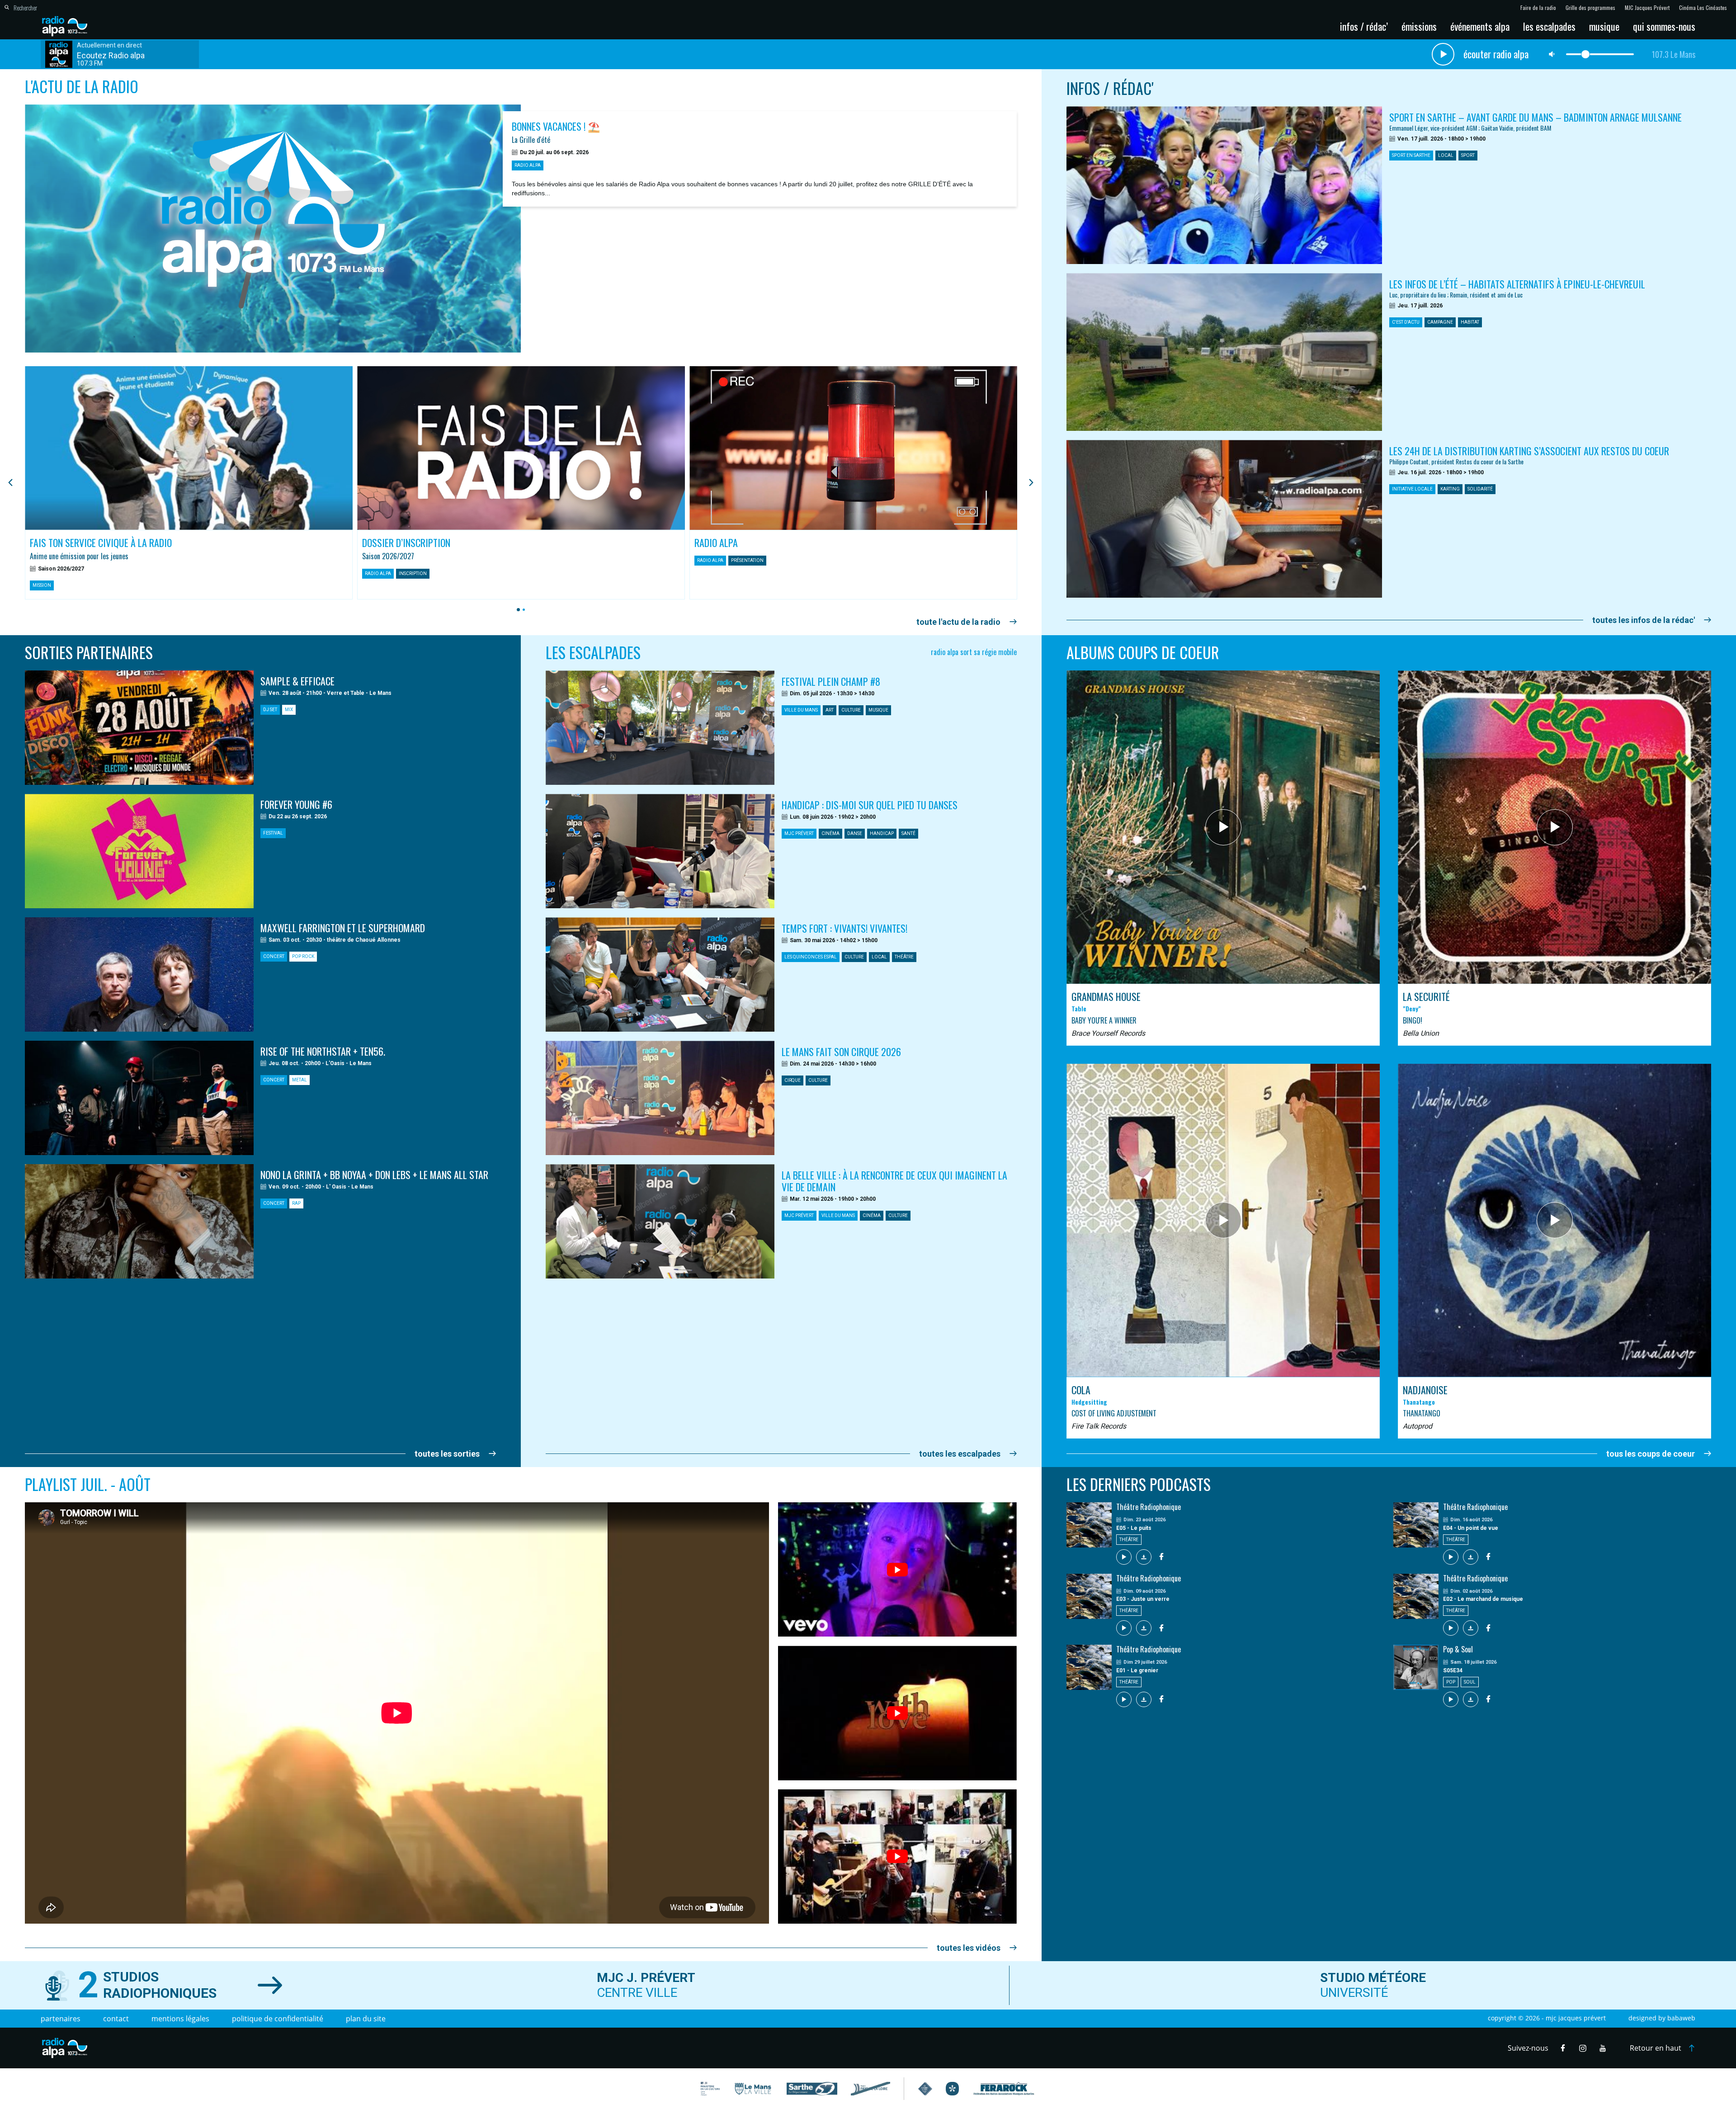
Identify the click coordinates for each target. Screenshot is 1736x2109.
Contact (116, 2019)
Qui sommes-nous (1664, 26)
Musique (1604, 26)
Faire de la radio (1538, 8)
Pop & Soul (1458, 1649)
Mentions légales (180, 2019)
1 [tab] (517, 610)
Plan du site (366, 2019)
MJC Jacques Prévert (1647, 8)
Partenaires (61, 2019)
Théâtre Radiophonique (1149, 1507)
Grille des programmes (1590, 8)
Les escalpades (1549, 26)
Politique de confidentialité (278, 2019)
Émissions (1419, 26)
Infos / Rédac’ (1364, 26)
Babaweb (1681, 2018)
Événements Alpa (1480, 26)
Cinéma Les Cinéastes (1703, 8)
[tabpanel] (189, 483)
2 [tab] (522, 610)
